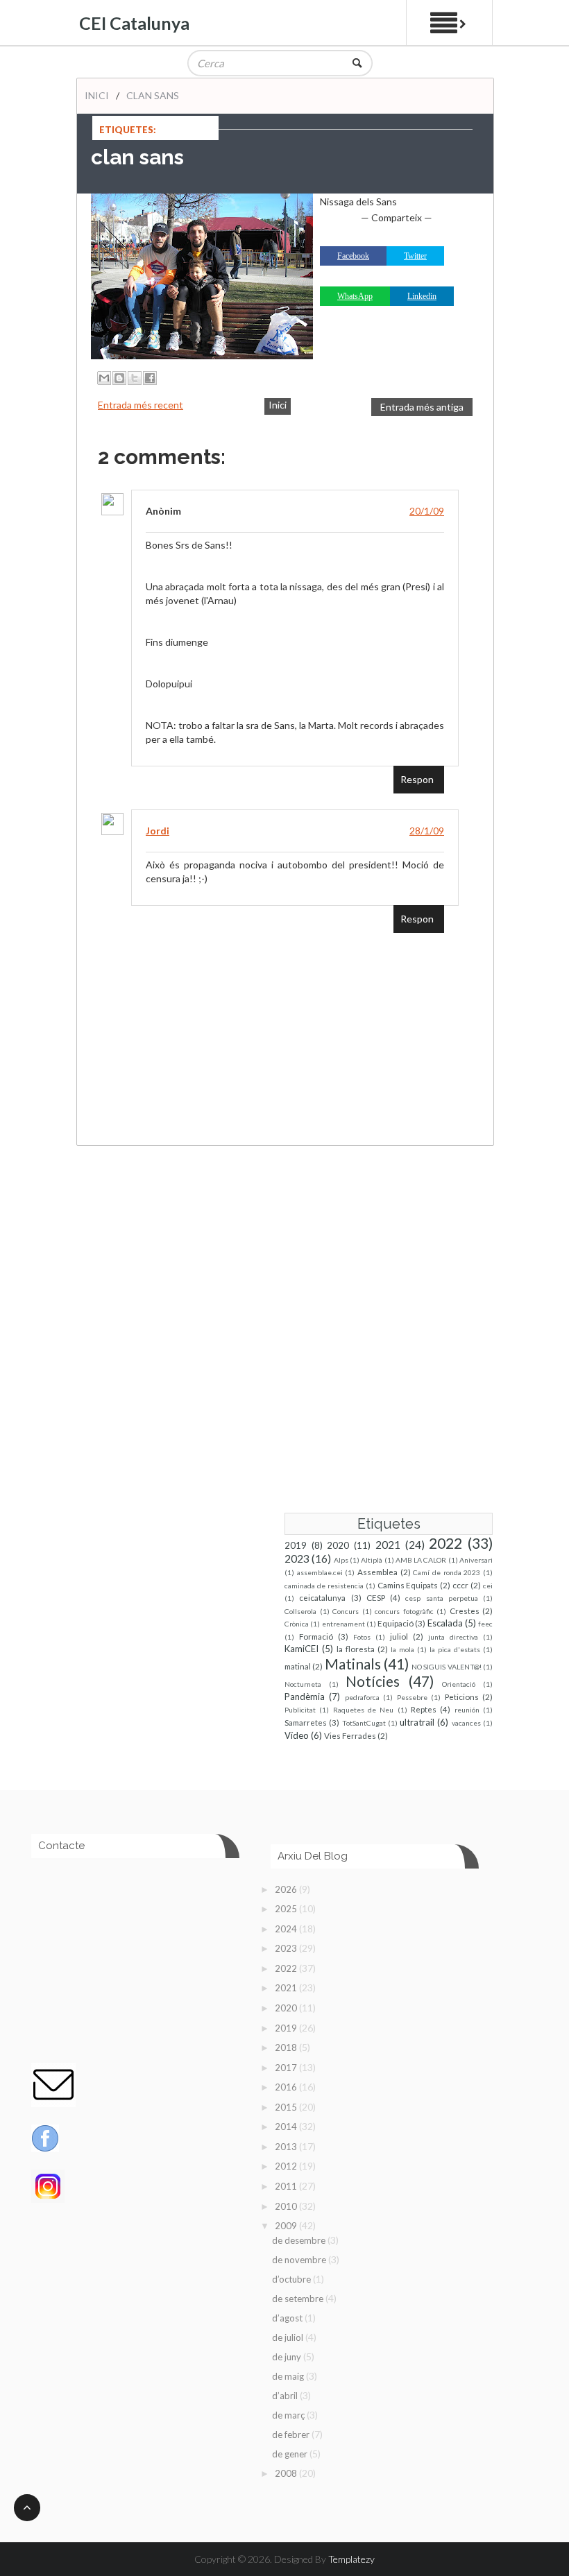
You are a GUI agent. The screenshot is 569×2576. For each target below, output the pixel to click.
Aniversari (476, 1560)
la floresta (356, 1649)
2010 (287, 2206)
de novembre (300, 2260)
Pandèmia (305, 1697)
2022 (445, 1543)
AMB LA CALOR (421, 1560)
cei (488, 1586)
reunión (467, 1710)
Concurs (346, 1611)
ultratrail (417, 1722)
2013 (287, 2147)
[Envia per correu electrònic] (104, 378)
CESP (376, 1597)
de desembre (300, 2240)
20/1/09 (427, 511)
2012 (287, 2166)
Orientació (459, 1684)
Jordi (158, 831)
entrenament (343, 1624)
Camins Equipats (408, 1585)
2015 (287, 2107)
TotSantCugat (364, 1723)
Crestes (465, 1611)
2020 (338, 1545)
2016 (287, 2087)
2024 (287, 1929)
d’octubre (292, 2279)
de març (289, 2415)
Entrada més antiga (422, 407)
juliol (399, 1636)
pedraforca (362, 1697)
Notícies (373, 1681)
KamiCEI (302, 1649)
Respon (417, 779)
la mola (402, 1649)
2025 (287, 1909)
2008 (287, 2473)
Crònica (297, 1624)
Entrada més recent (141, 405)
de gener (291, 2454)
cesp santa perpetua (442, 1598)
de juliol (289, 2337)
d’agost (288, 2318)
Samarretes (306, 1722)
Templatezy (351, 2559)
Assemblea (377, 1572)
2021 (388, 1545)
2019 (296, 1545)
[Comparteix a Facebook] (150, 378)
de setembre (299, 2299)
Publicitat (300, 1710)
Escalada (445, 1623)
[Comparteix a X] (135, 378)
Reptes (424, 1709)
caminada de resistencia (324, 1586)
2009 (287, 2226)
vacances (466, 1723)
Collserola (300, 1611)
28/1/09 (427, 831)
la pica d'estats (455, 1649)
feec (485, 1624)
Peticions (462, 1697)
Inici (97, 95)
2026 (287, 1889)
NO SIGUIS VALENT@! (447, 1667)
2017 (287, 2068)
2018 (287, 2047)
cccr (460, 1585)
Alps (341, 1560)
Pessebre (412, 1697)
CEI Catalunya (134, 23)
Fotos (362, 1637)
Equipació (396, 1623)
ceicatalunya (322, 1597)
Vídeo (297, 1735)
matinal (298, 1666)
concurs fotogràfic (404, 1611)
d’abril (286, 2396)
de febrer (292, 2435)
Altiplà (372, 1560)
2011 (287, 2186)
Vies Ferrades (350, 1735)
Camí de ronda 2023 (447, 1572)
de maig (289, 2376)
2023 (297, 1559)
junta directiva (453, 1637)
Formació (316, 1636)
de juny (288, 2357)
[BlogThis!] (119, 378)
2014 (287, 2127)
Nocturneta (303, 1684)
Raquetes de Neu (364, 1710)
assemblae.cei (320, 1572)
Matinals (353, 1664)
